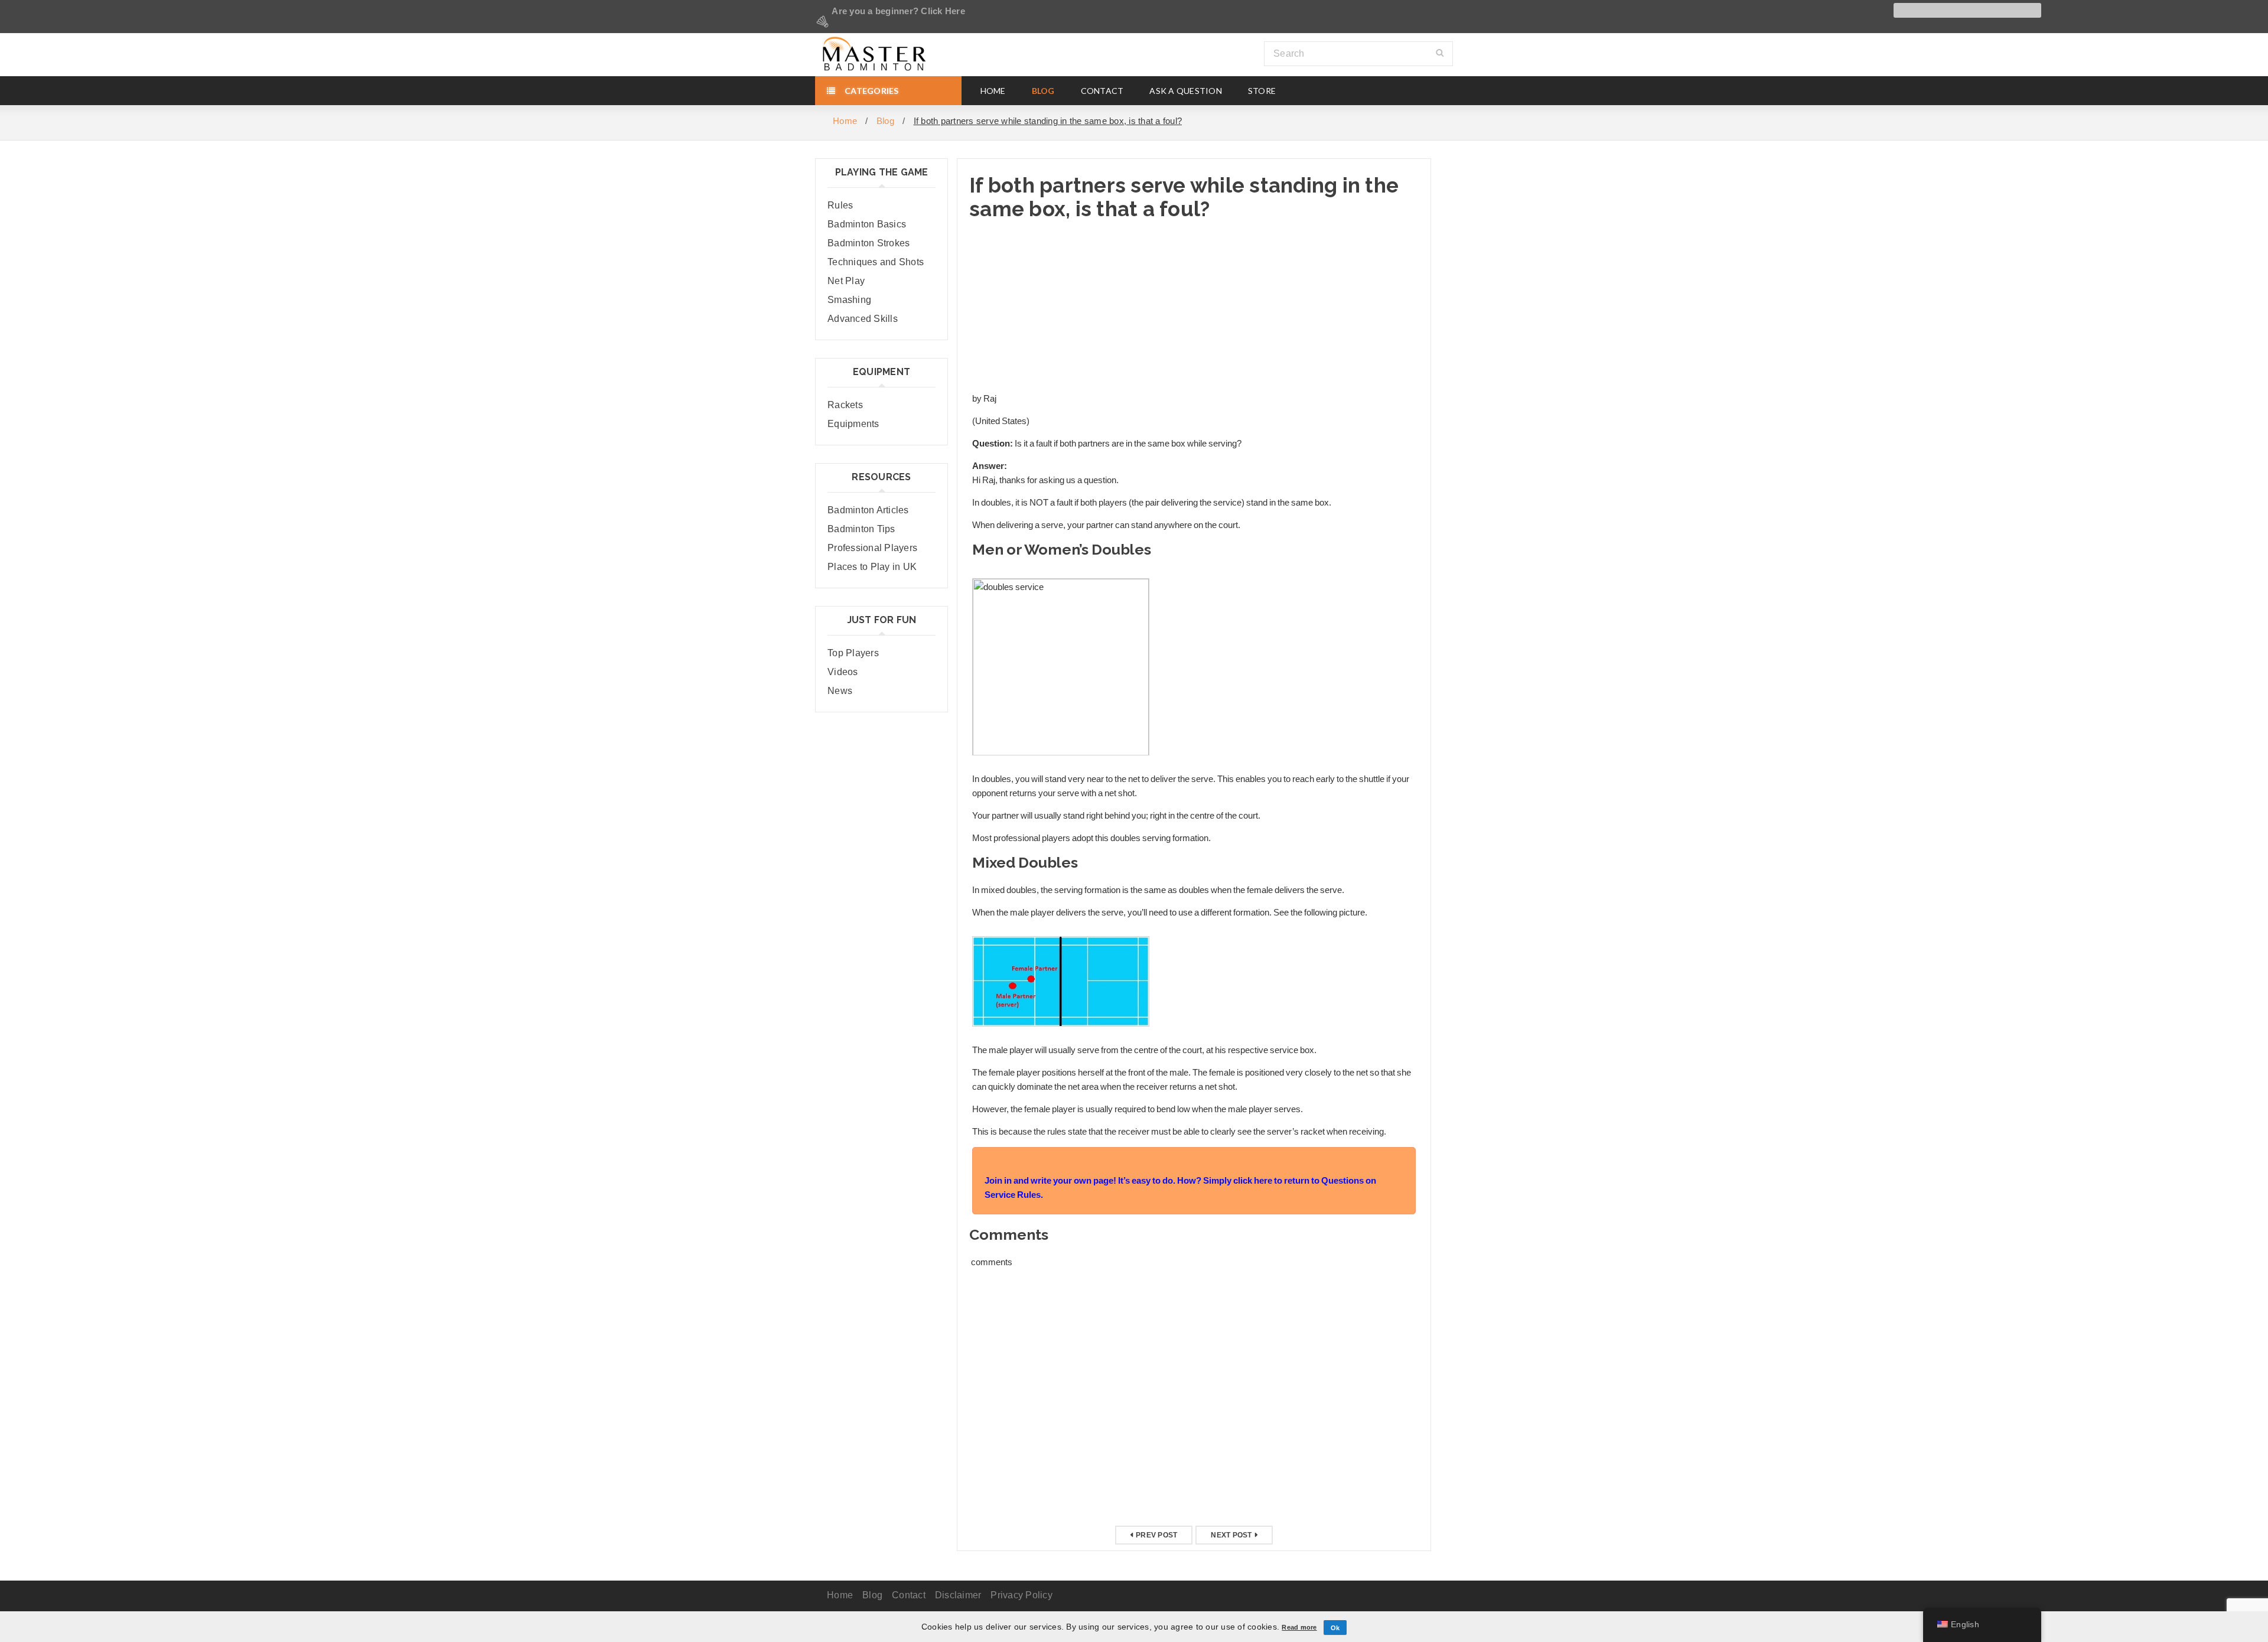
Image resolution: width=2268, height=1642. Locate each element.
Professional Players (872, 548)
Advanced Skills (863, 319)
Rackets (845, 405)
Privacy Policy (1021, 1595)
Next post (1231, 1535)
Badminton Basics (867, 224)
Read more (1299, 1627)
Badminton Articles (868, 510)
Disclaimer (958, 1595)
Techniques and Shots (876, 262)
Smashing (849, 300)
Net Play (846, 281)
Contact (909, 1595)
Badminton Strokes (869, 243)
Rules (840, 205)
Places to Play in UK (872, 567)
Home (845, 121)
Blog (885, 121)
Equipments (853, 424)
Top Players (853, 653)
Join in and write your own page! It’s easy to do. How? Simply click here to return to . (1180, 1188)
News (840, 691)
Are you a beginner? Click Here (897, 11)
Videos (843, 672)
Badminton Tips (861, 529)
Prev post (1156, 1535)
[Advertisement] (1194, 307)
